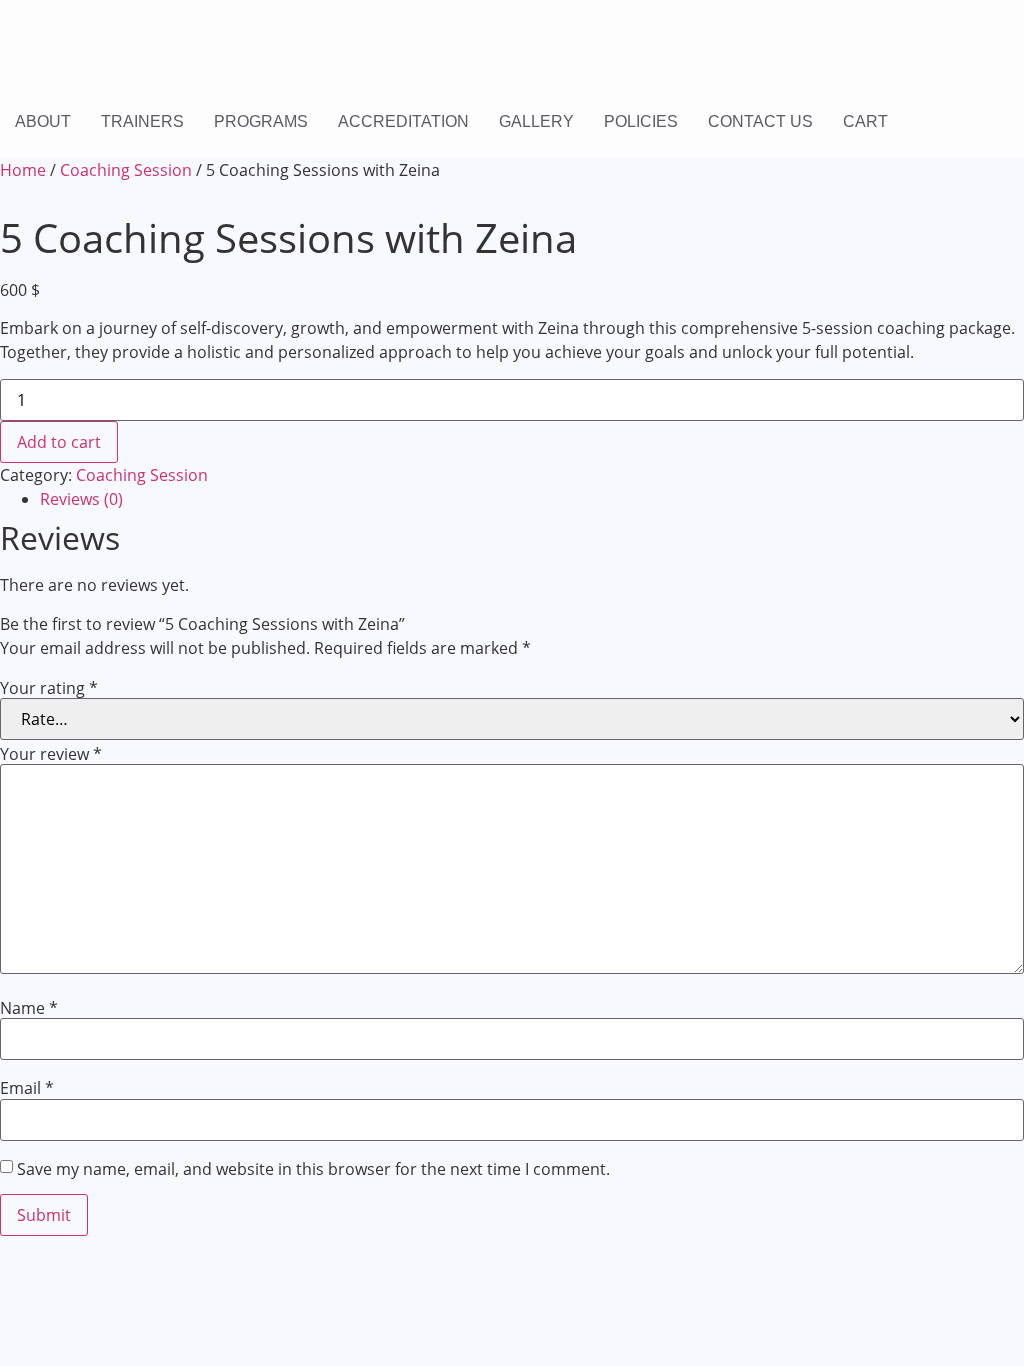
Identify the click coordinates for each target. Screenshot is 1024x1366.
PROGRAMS (261, 121)
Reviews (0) (81, 499)
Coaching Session (126, 170)
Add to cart (59, 442)
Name (29, 1008)
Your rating (49, 688)
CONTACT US (760, 121)
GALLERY (536, 121)
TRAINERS (142, 121)
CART (865, 121)
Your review (51, 754)
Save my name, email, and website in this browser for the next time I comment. (313, 1169)
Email (27, 1088)
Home (23, 170)
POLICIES (641, 121)
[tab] (532, 499)
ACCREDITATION (403, 121)
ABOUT (43, 121)
